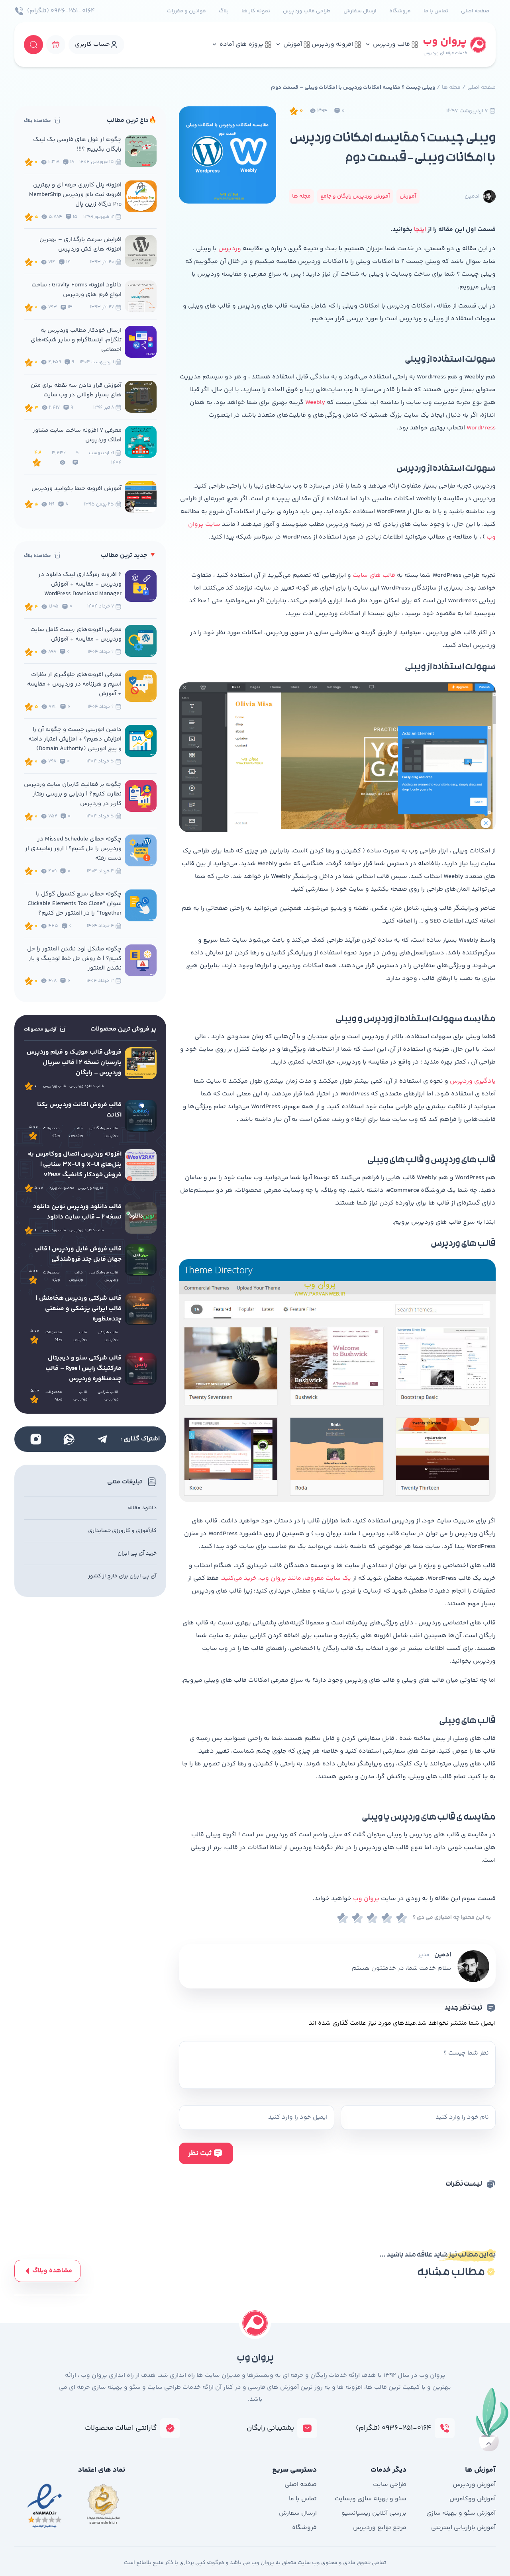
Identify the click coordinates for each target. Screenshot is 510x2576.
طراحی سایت (390, 2485)
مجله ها (451, 88)
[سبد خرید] (56, 45)
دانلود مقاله (142, 1508)
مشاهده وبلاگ (52, 2271)
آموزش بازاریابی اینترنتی (463, 2528)
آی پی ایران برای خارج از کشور (122, 1576)
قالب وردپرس (391, 44)
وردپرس (230, 249)
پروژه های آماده (241, 44)
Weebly (315, 403)
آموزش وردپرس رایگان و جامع (355, 196)
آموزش (293, 44)
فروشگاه (400, 11)
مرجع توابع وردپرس (380, 2528)
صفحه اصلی (475, 11)
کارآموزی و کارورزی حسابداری (122, 1531)
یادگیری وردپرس (473, 1081)
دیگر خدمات (388, 2470)
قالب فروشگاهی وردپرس (104, 1132)
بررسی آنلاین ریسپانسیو (374, 2513)
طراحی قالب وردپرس (307, 11)
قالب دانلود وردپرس (87, 1086)
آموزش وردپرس (474, 2485)
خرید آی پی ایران (137, 1553)
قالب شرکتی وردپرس (108, 1336)
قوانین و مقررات (186, 11)
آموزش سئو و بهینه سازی (461, 2513)
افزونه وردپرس (332, 44)
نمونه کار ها (256, 11)
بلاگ (224, 11)
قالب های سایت (374, 575)
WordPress (481, 428)
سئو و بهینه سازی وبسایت (371, 2499)
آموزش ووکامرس (473, 2499)
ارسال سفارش (360, 11)
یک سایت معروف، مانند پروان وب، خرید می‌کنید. (286, 1578)
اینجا (420, 230)
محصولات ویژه (51, 1132)
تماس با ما (436, 11)
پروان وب (366, 1899)
